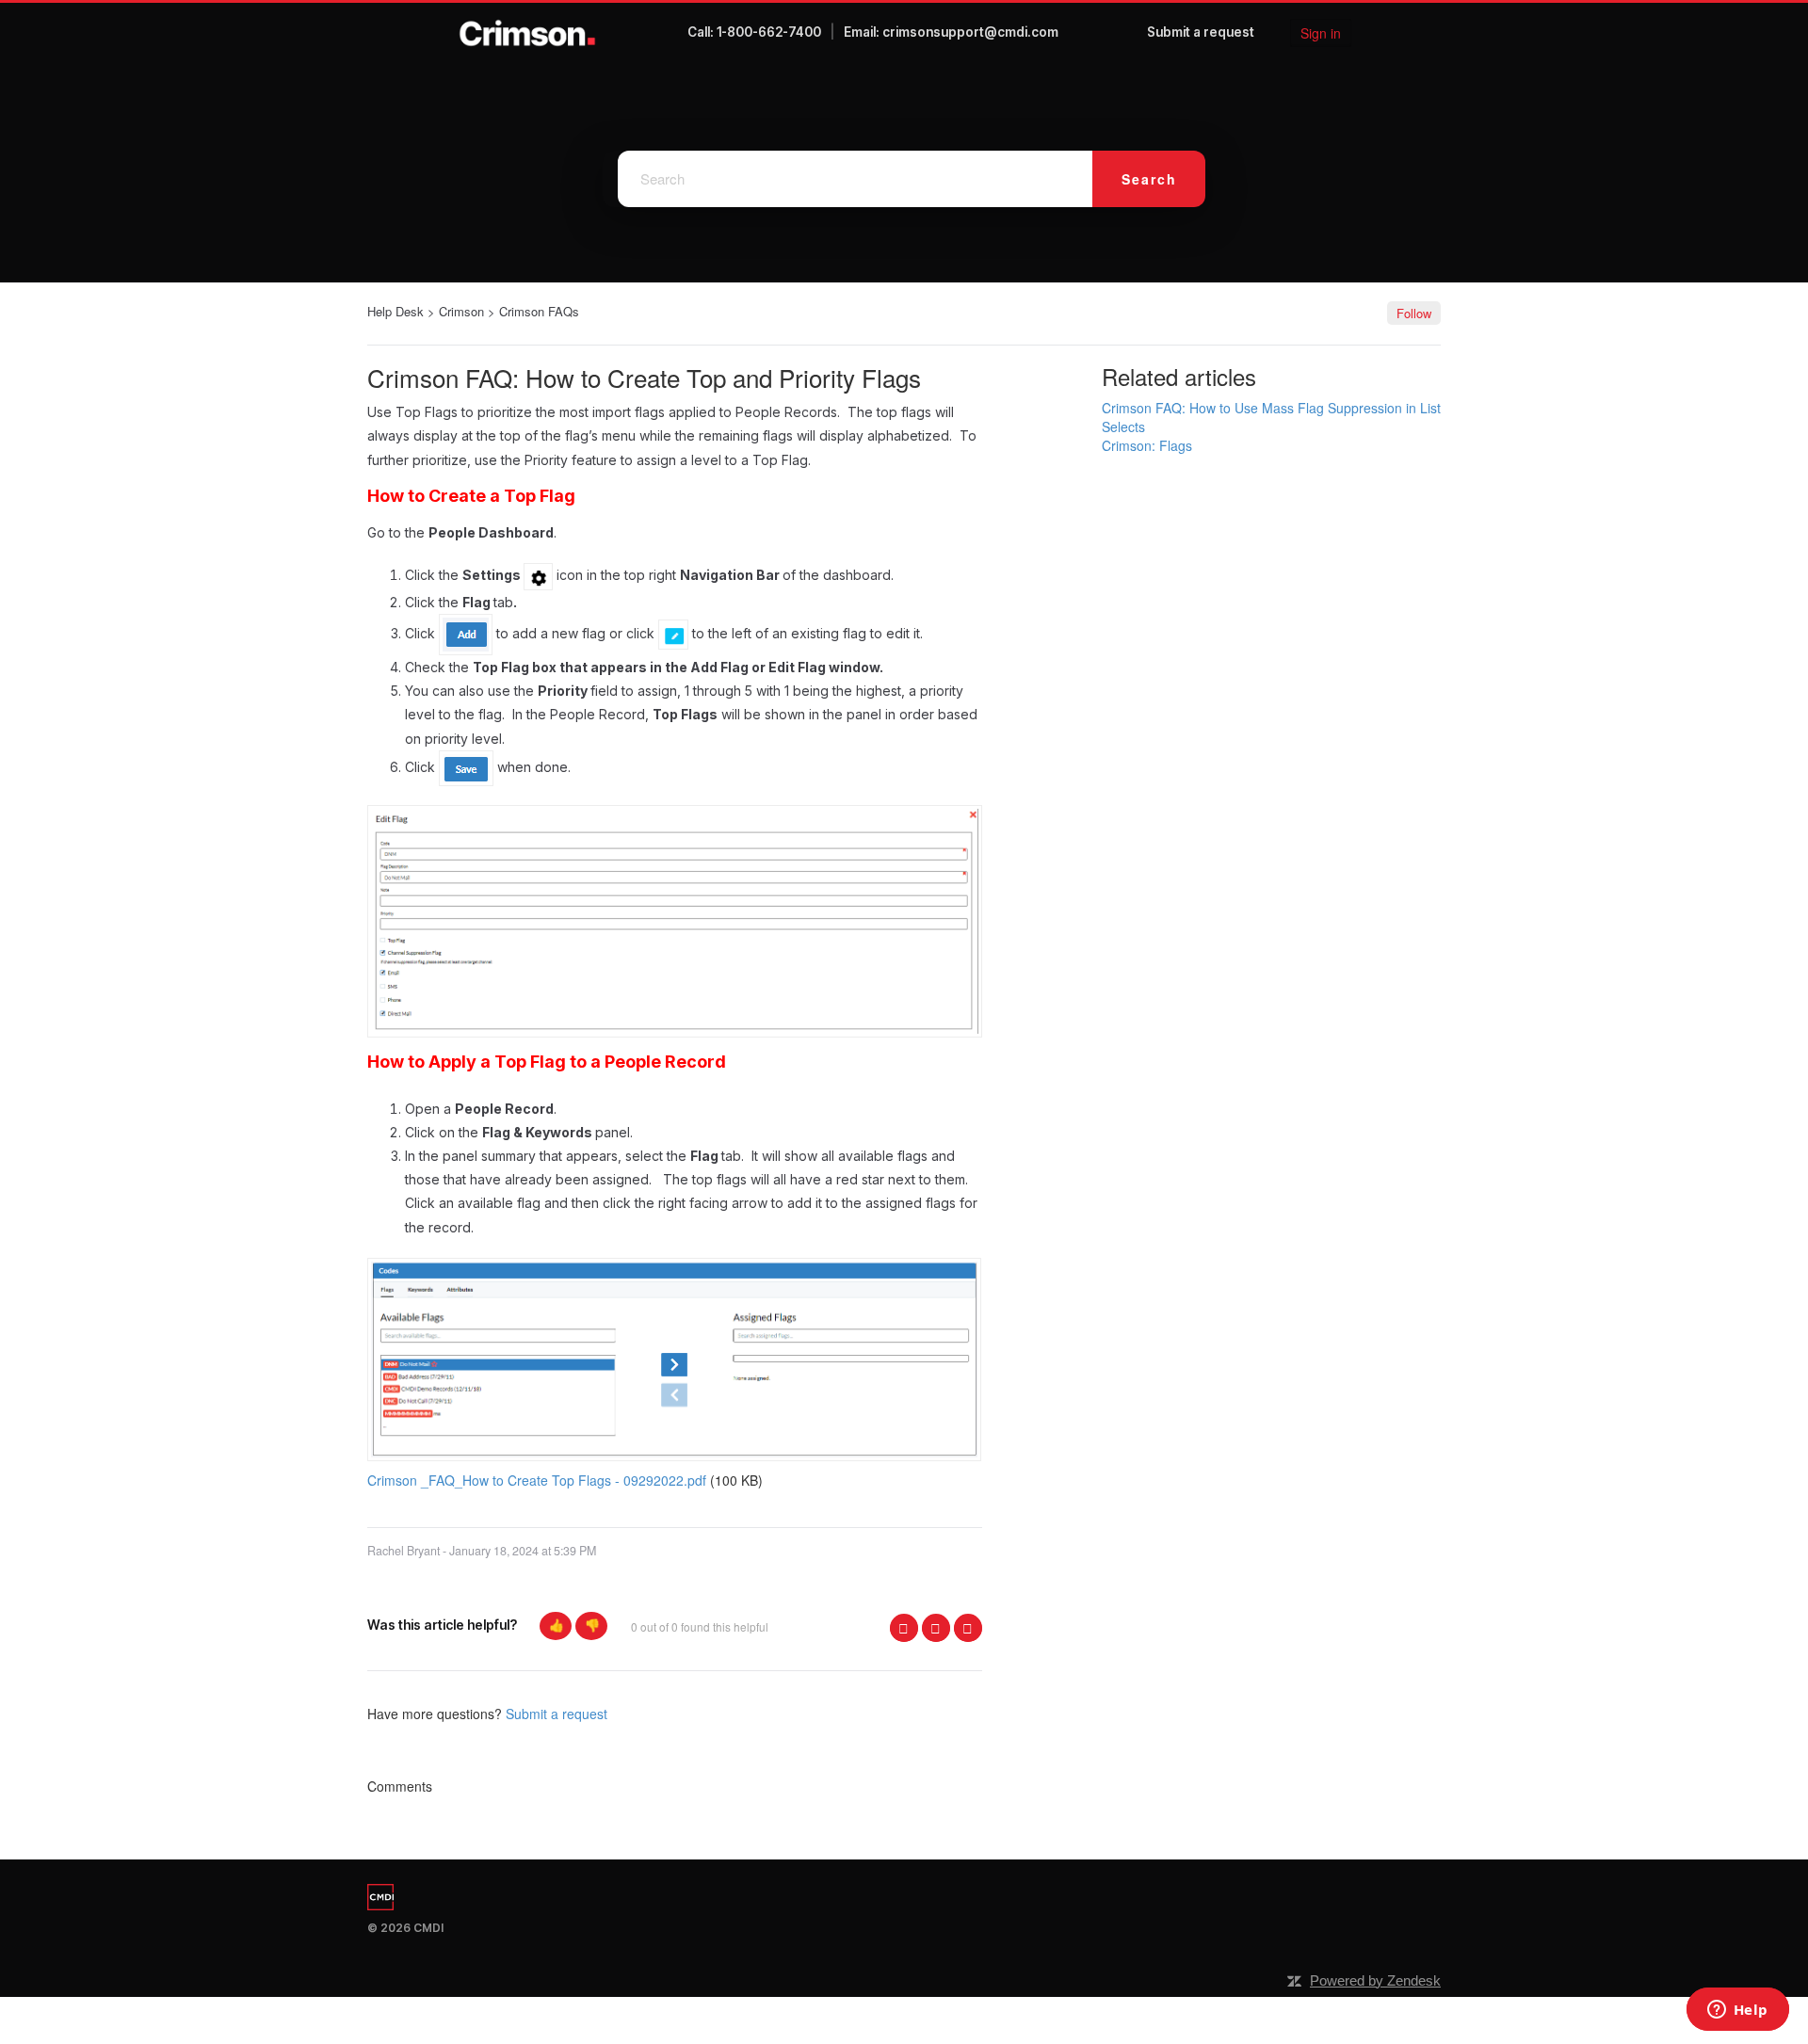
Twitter (936, 1628)
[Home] (528, 33)
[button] (556, 1626)
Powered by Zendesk (1375, 1980)
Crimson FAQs (539, 311)
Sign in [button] (1321, 33)
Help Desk (395, 311)
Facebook (904, 1628)
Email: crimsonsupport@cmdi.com (951, 32)
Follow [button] (1414, 313)
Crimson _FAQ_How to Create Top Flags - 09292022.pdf (537, 1480)
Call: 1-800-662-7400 (754, 32)
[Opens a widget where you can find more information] (1737, 2011)
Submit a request (1201, 32)
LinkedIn (968, 1628)
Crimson (461, 311)
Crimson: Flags (1147, 445)
